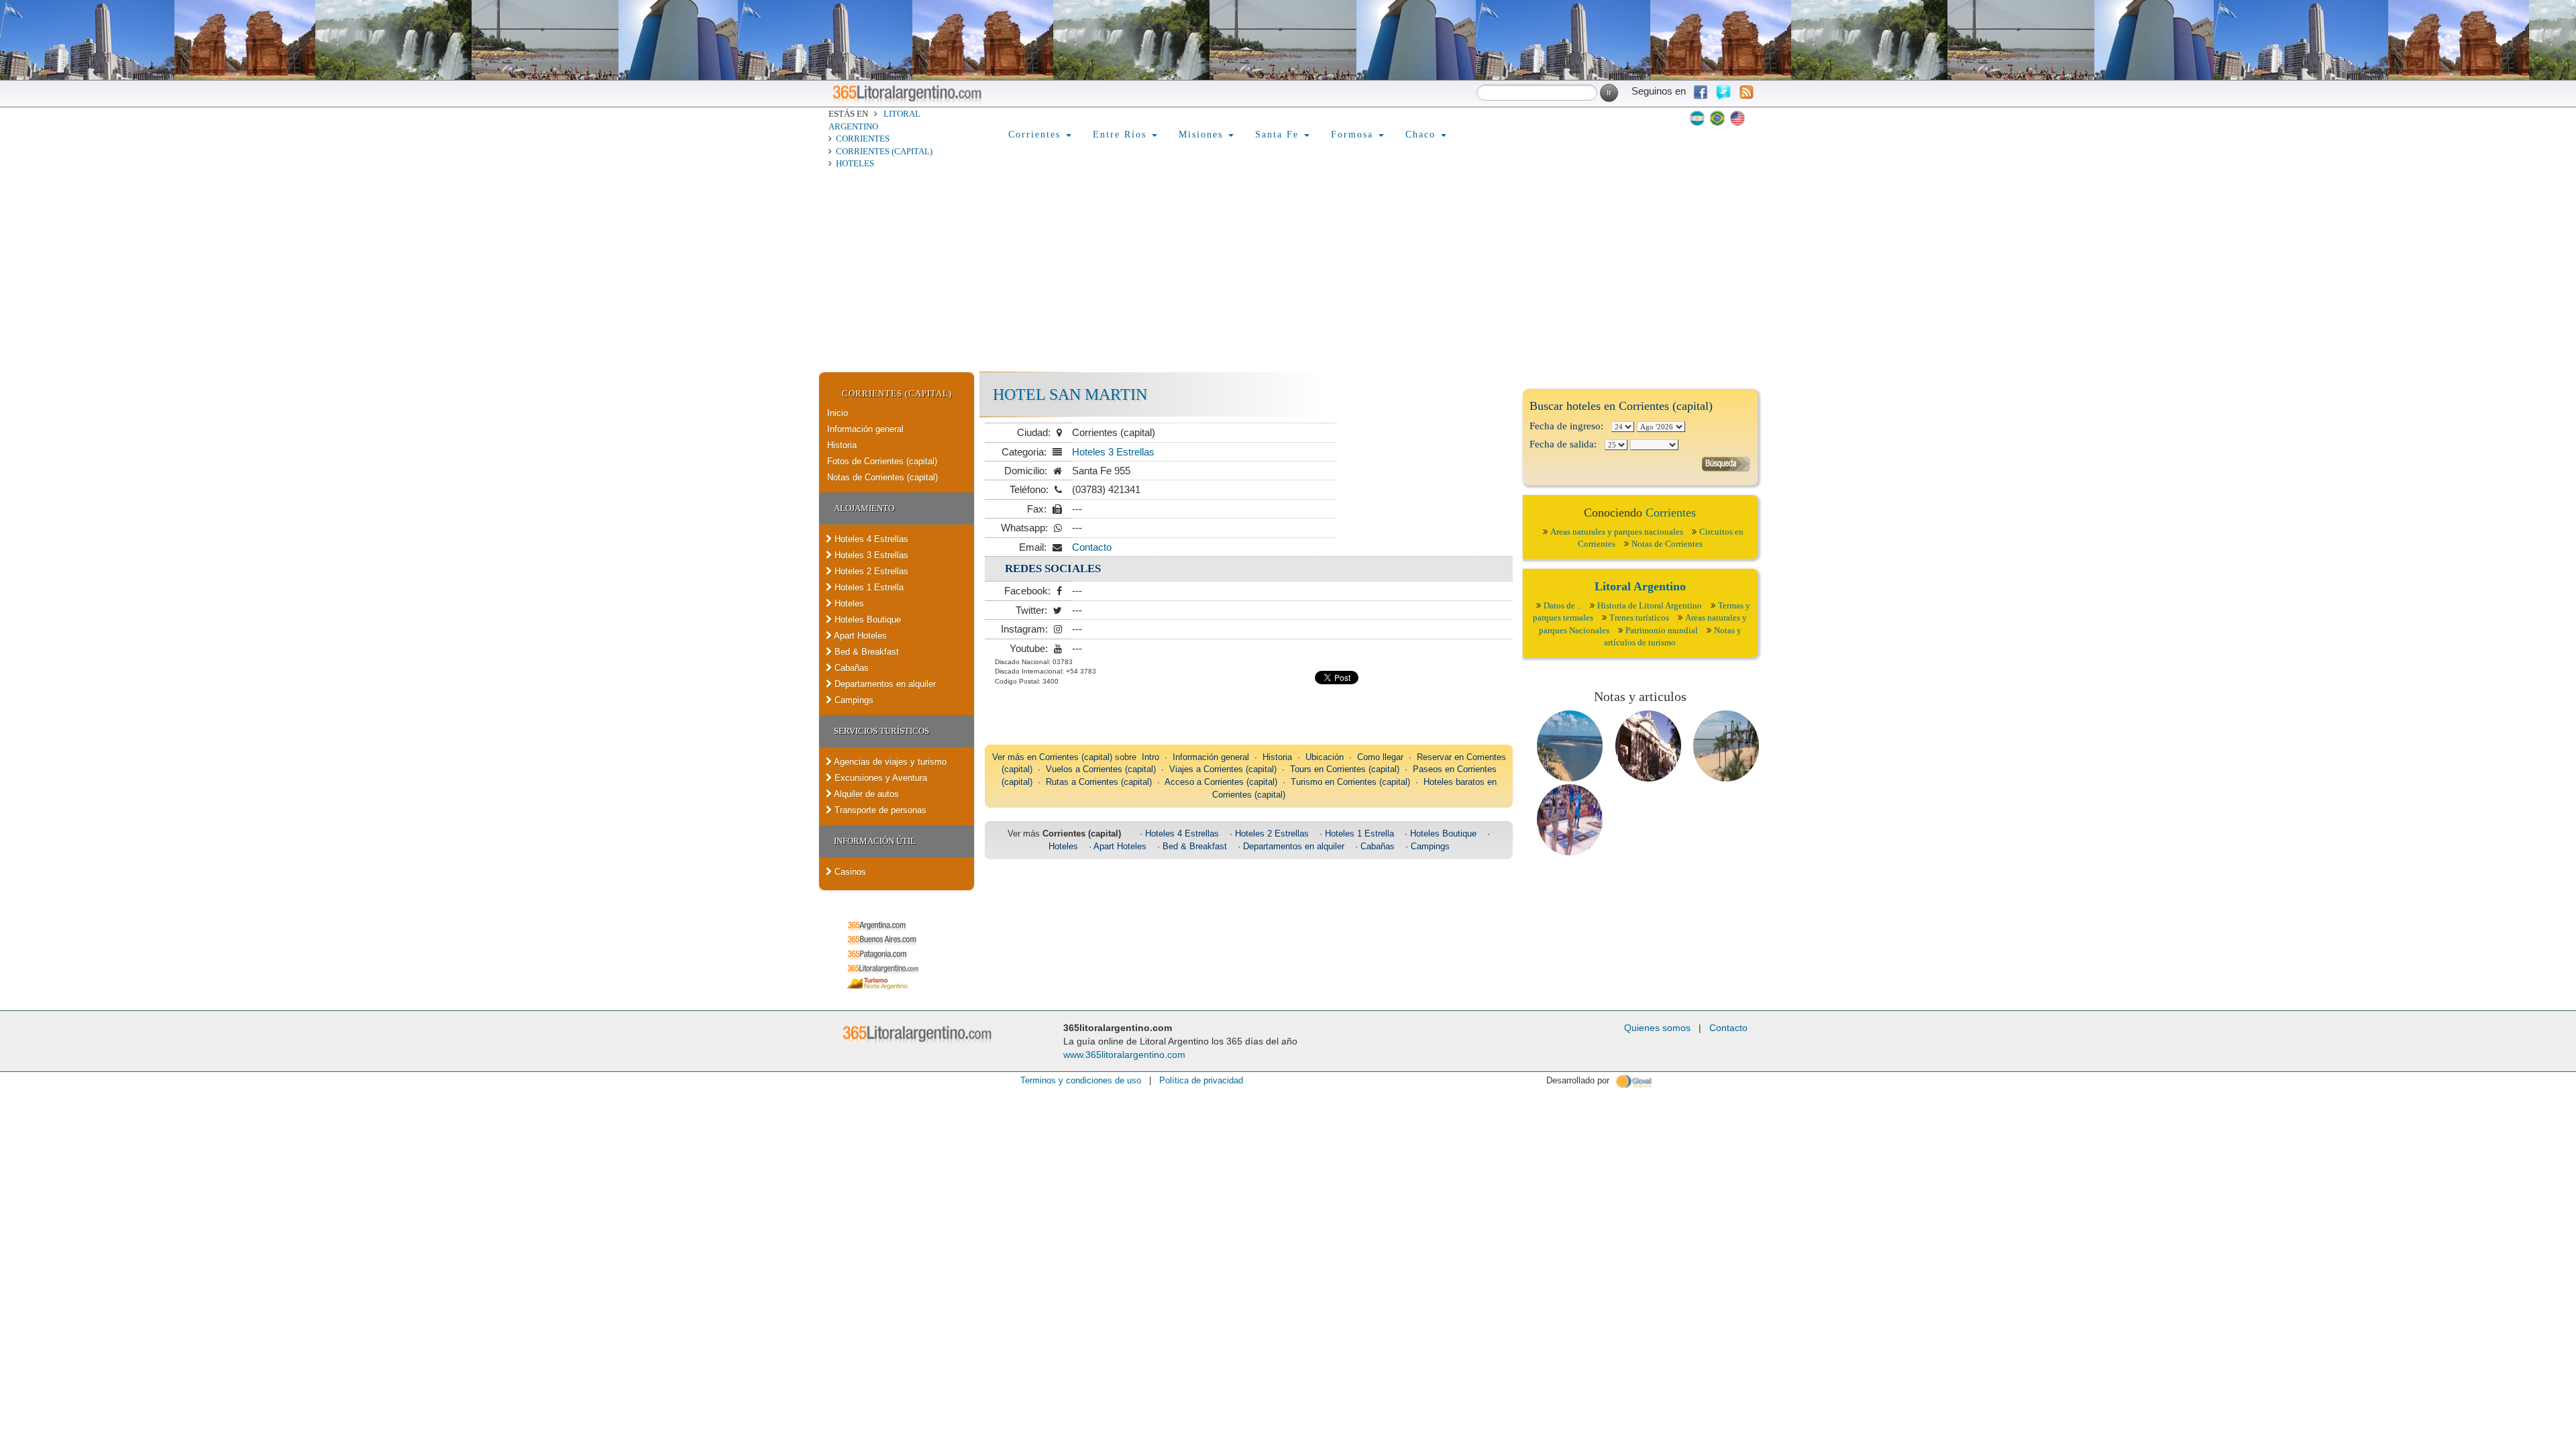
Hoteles (855, 163)
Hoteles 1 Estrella (868, 587)
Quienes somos (1657, 1028)
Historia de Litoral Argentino (1650, 605)
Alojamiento (864, 508)
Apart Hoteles (859, 636)
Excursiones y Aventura (879, 778)
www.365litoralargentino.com (1124, 1055)
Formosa (1354, 135)
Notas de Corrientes (1667, 544)
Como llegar (1380, 757)
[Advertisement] (1288, 271)
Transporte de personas (879, 810)
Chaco (1423, 135)
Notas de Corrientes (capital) (882, 477)
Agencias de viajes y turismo (889, 762)
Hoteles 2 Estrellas (870, 571)
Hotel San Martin (1070, 394)
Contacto (1092, 547)
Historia (842, 445)
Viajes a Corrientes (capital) (1223, 769)
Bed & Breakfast (865, 652)
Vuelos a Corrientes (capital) (1101, 769)
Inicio (838, 413)
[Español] (1697, 118)
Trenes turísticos (1639, 618)
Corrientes (863, 139)
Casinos (849, 872)
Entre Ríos (1122, 135)
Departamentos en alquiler (884, 684)
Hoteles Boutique (866, 620)
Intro (1150, 757)
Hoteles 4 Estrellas (870, 539)
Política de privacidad (1201, 1080)
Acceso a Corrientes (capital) (1221, 782)
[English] (1737, 118)
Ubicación (1325, 757)
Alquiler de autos (865, 794)
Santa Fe (1279, 135)
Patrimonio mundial (1662, 630)
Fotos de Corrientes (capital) (882, 461)
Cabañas (850, 668)
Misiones (1203, 135)
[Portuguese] (1717, 118)
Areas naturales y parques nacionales (1617, 532)
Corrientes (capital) (884, 151)
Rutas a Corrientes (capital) (1099, 782)
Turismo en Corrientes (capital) (1350, 782)
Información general (865, 429)
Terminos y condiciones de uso (1081, 1080)
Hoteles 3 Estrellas (870, 555)
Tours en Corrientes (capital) (1345, 769)
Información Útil (875, 841)
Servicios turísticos (881, 731)
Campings (853, 700)
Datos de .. (1562, 605)
